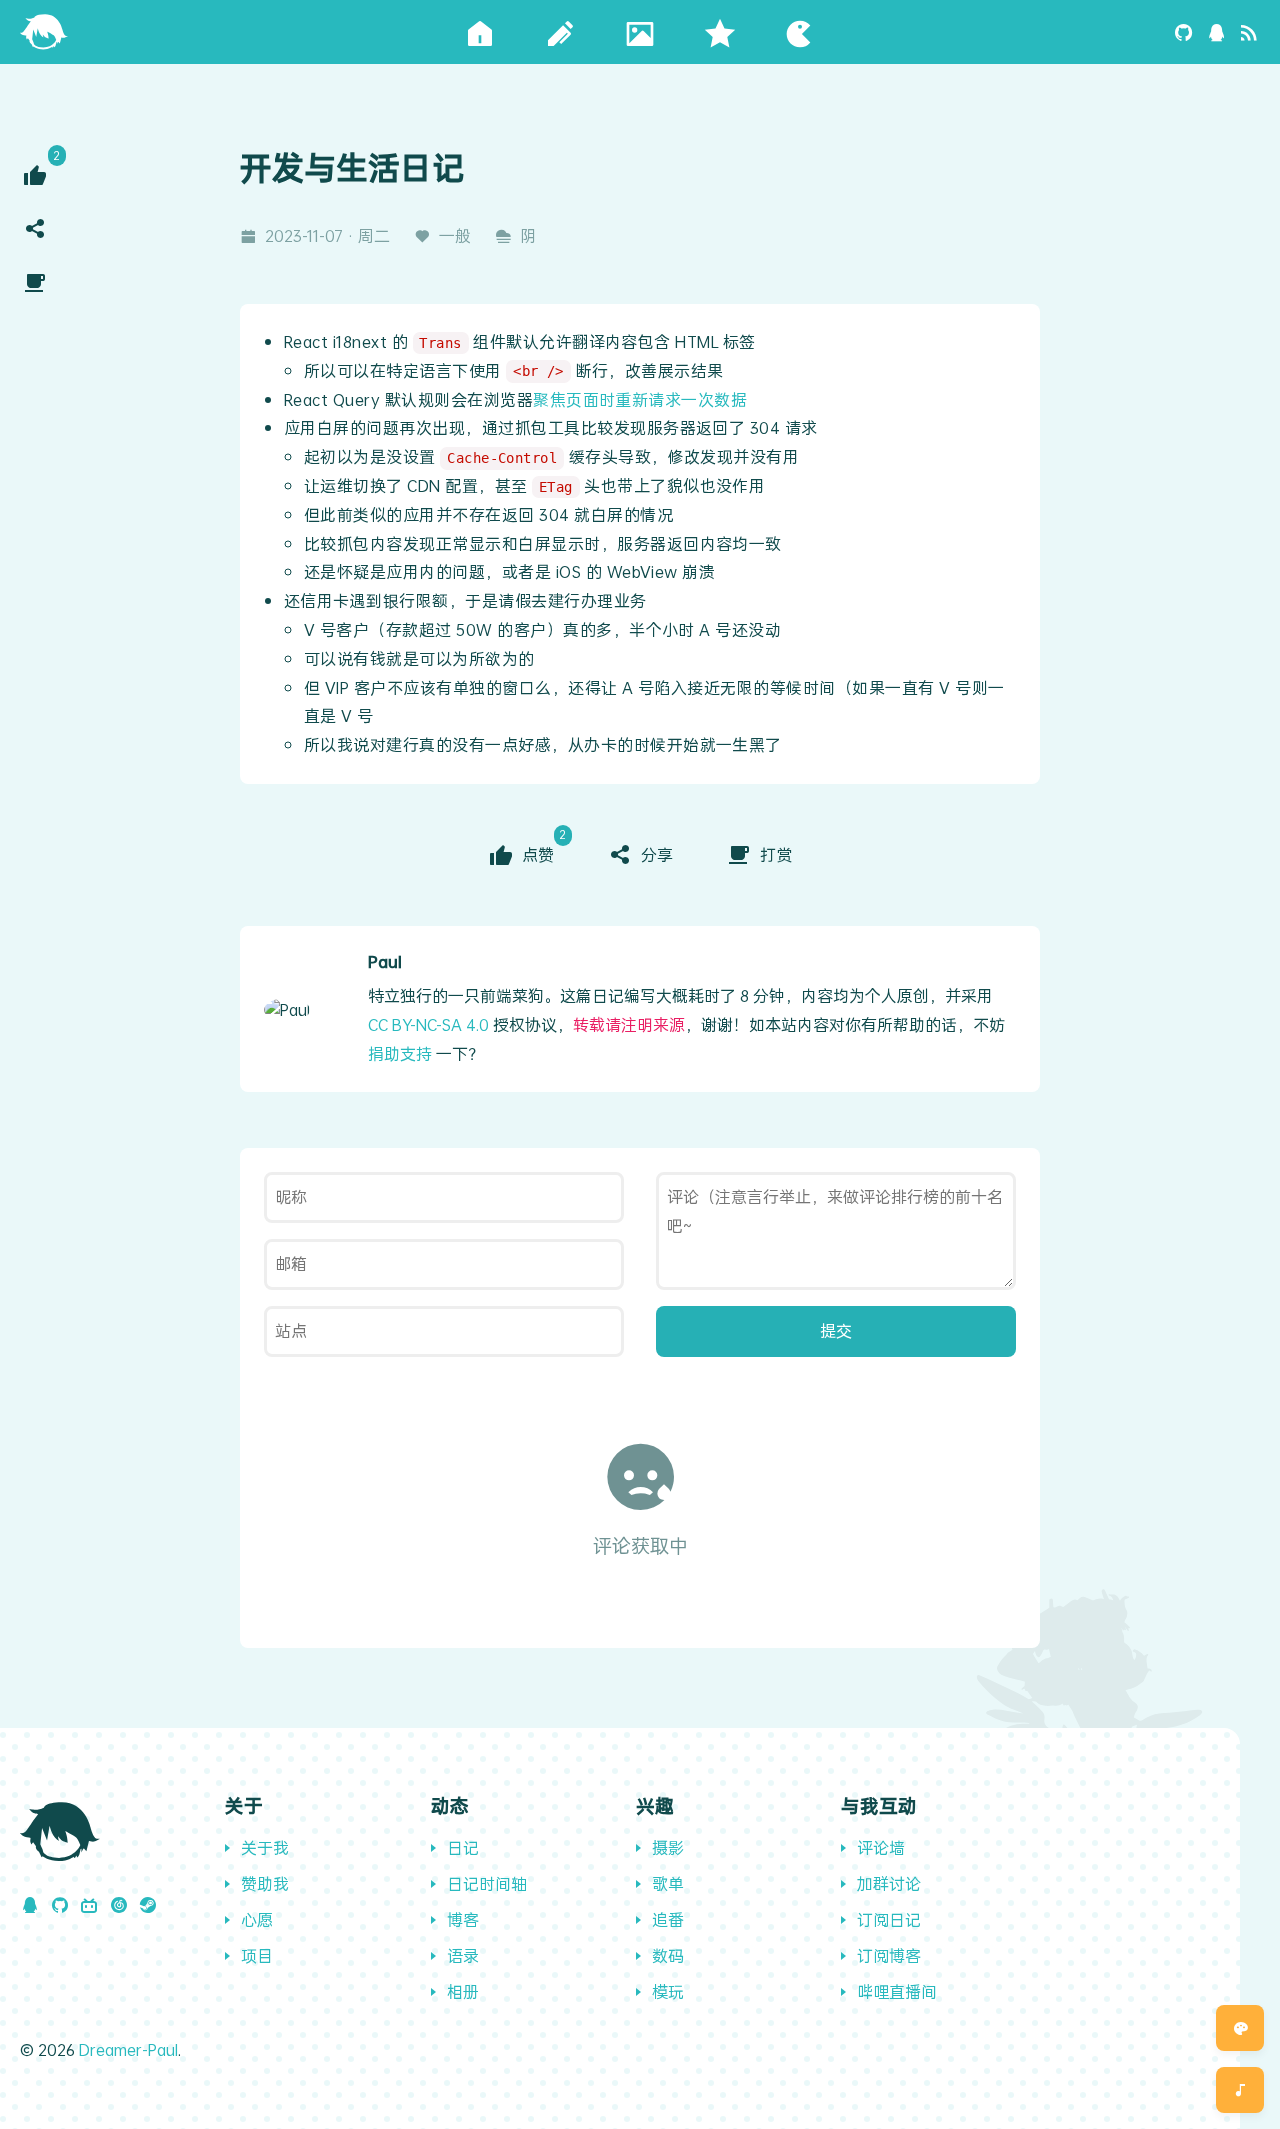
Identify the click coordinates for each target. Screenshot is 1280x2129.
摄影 (668, 1847)
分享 (657, 854)
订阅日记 (889, 1919)
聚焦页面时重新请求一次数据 (640, 399)
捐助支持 (400, 1053)
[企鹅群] (1217, 32)
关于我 (265, 1847)
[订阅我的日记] (1249, 32)
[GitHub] (1184, 32)
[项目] (720, 32)
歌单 (668, 1883)
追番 (668, 1919)
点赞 (539, 853)
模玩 (668, 1991)
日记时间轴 (487, 1883)
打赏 (776, 854)
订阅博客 (889, 1955)
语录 (463, 1955)
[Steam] (148, 1904)
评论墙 (881, 1847)
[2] (35, 175)
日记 (463, 1847)
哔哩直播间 (897, 1991)
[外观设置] (1240, 2028)
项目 (257, 1955)
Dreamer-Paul (128, 2049)
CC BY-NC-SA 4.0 (428, 1024)
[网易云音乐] (119, 1904)
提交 (836, 1330)
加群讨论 (889, 1883)
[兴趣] (800, 32)
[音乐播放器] (1240, 2090)
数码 (668, 1955)
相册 (463, 1991)
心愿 (257, 1919)
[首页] (44, 29)
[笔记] (560, 32)
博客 (463, 1919)
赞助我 (265, 1883)
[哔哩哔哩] (89, 1904)
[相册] (640, 32)
